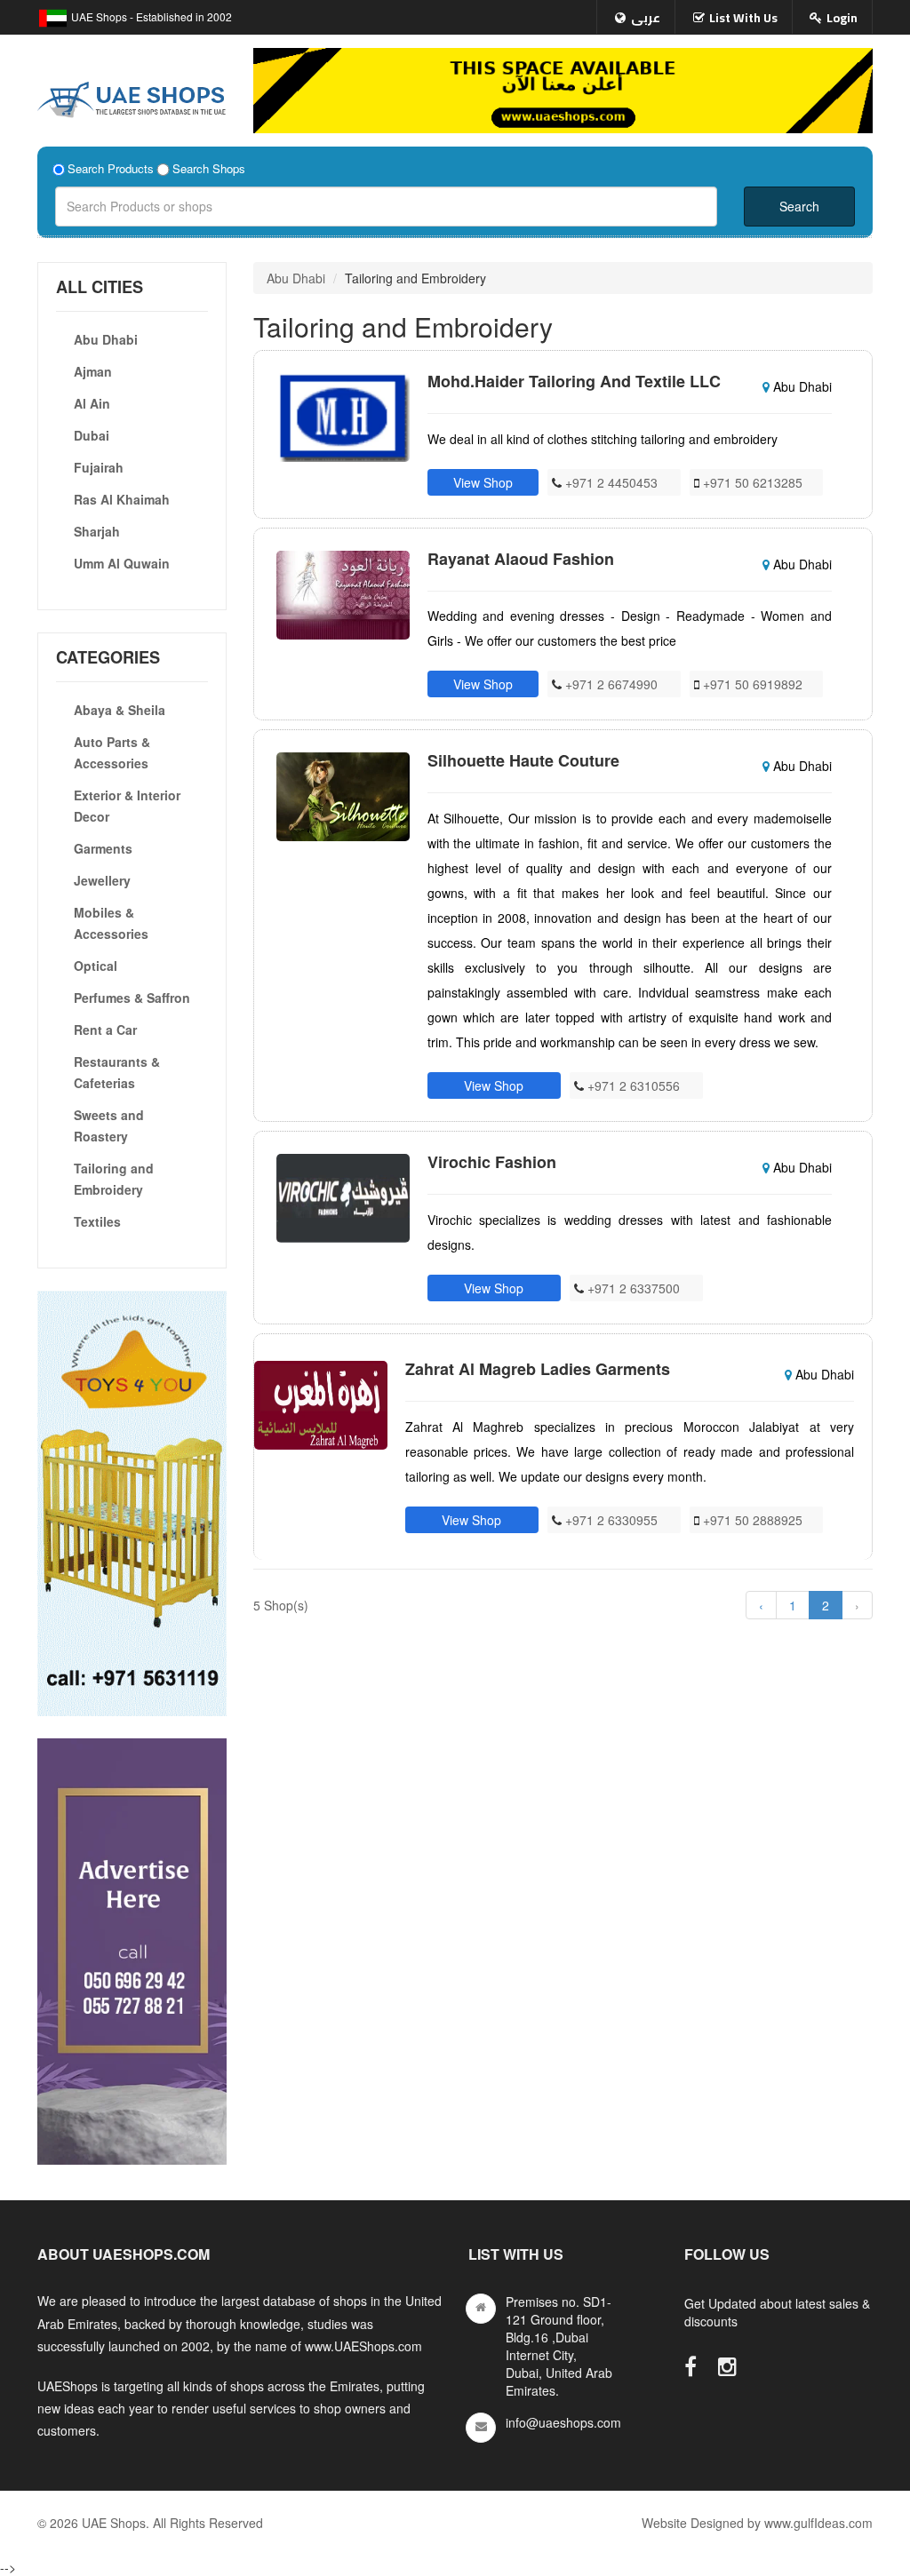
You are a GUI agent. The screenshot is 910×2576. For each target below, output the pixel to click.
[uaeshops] (132, 96)
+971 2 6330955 (610, 1520)
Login (842, 18)
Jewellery (102, 880)
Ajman (93, 371)
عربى (646, 18)
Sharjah (97, 531)
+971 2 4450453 (610, 482)
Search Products (111, 169)
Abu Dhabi (106, 339)
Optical (96, 966)
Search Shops (209, 169)
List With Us (743, 18)
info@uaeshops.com (563, 2422)
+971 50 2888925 (751, 1520)
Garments (103, 848)
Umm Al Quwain (122, 563)
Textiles (97, 1221)
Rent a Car (105, 1030)
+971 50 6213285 (751, 482)
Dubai (92, 435)
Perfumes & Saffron (132, 998)
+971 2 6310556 (632, 1085)
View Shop (483, 482)
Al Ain (92, 403)
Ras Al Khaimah (122, 499)
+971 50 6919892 (751, 684)
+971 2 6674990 (610, 684)
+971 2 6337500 (632, 1288)
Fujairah (99, 467)
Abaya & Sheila (120, 710)
